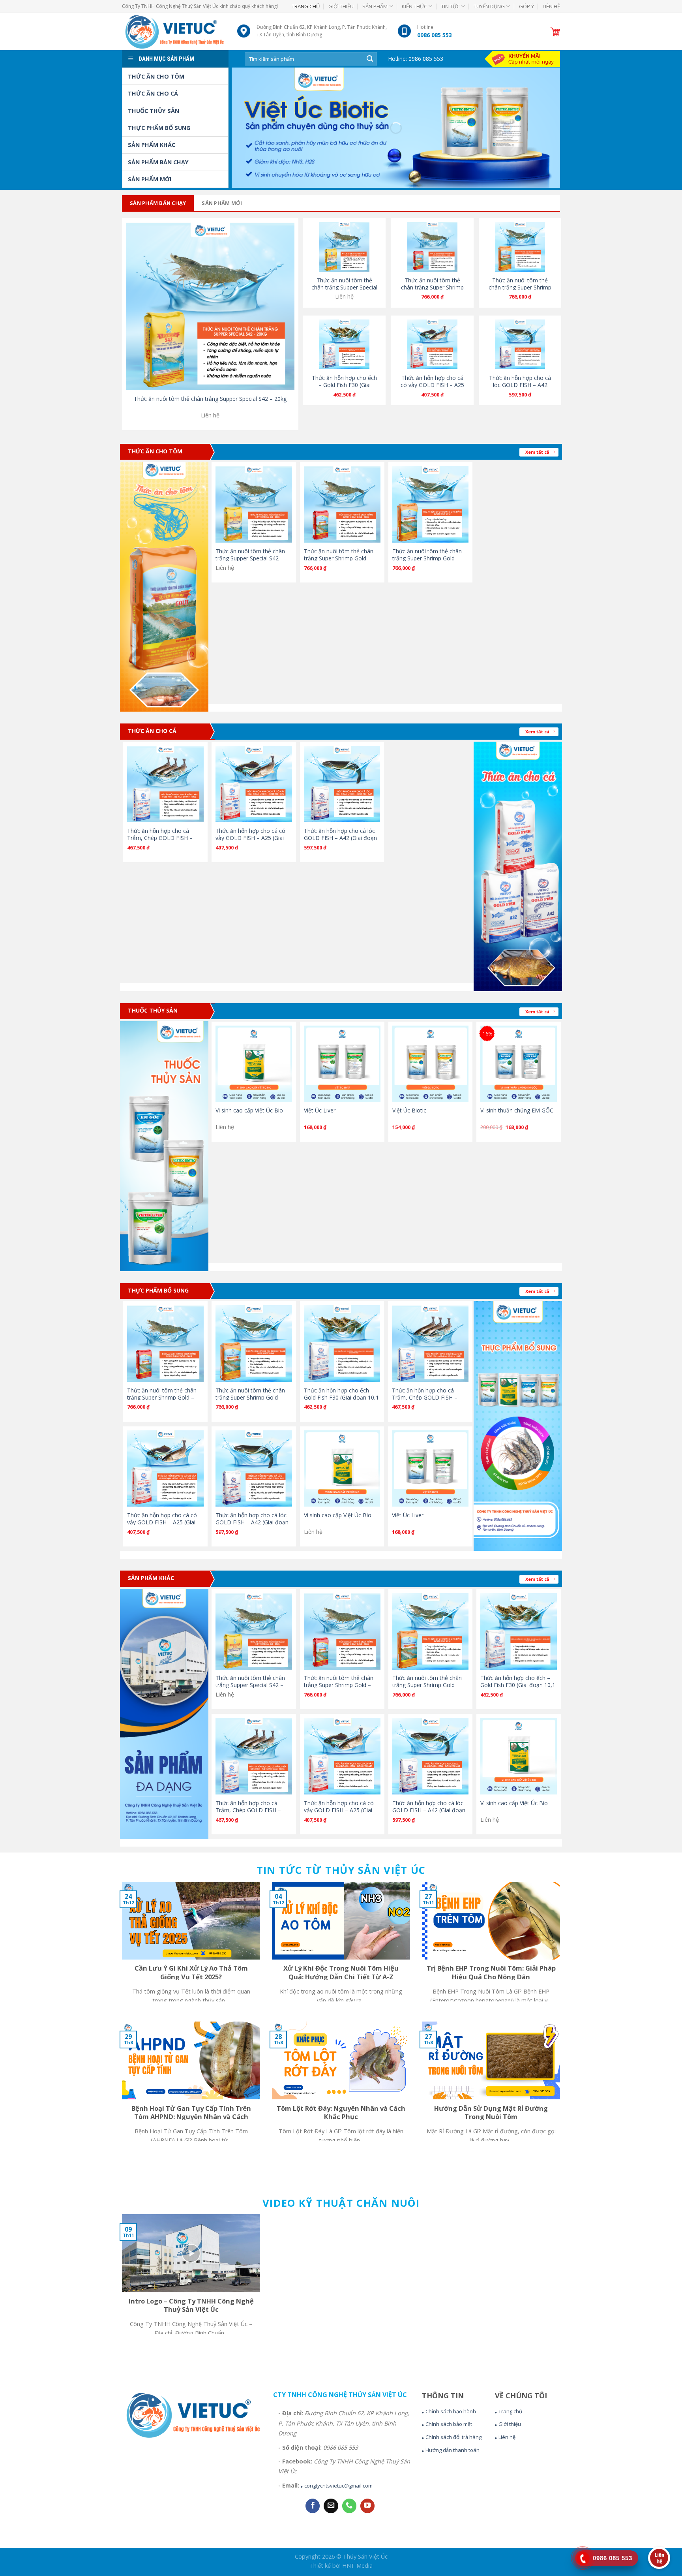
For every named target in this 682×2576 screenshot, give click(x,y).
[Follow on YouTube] (367, 2506)
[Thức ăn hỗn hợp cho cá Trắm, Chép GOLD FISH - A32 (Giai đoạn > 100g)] (165, 784)
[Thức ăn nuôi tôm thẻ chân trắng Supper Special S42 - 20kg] (210, 306)
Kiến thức (414, 6)
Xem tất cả (537, 452)
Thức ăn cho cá (153, 93)
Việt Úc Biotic (409, 1110)
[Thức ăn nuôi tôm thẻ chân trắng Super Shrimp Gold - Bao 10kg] (342, 504)
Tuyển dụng (489, 6)
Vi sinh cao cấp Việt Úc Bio (249, 1110)
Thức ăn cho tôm (156, 76)
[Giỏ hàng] (555, 32)
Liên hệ (551, 6)
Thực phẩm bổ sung (159, 128)
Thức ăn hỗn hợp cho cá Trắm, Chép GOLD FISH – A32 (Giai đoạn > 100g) (160, 838)
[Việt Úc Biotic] (431, 1064)
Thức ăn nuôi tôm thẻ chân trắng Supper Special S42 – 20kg (210, 399)
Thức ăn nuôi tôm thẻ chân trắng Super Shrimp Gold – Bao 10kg (432, 287)
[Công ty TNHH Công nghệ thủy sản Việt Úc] (174, 31)
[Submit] (370, 59)
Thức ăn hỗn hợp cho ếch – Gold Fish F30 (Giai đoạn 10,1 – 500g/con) (344, 385)
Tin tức (451, 6)
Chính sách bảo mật (449, 2424)
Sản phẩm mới (150, 179)
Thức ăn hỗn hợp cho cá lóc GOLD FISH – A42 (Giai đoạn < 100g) (520, 385)
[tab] (158, 203)
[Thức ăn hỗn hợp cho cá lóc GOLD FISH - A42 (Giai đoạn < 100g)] (342, 784)
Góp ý (526, 6)
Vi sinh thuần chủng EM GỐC (517, 1110)
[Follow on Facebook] (313, 2506)
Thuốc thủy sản (154, 111)
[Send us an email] (331, 2506)
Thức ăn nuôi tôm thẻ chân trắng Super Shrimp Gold (520, 287)
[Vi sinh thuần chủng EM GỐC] (519, 1064)
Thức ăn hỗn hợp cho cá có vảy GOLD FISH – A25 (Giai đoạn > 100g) (432, 385)
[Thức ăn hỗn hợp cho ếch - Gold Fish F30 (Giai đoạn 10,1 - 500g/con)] (342, 1343)
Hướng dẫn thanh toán (452, 2450)
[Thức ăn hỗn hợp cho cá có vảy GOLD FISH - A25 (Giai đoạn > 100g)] (254, 784)
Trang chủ (306, 6)
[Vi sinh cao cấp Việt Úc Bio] (254, 1064)
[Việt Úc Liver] (342, 1064)
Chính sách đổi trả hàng (453, 2437)
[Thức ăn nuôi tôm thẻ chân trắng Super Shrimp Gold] (431, 504)
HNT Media (357, 2566)
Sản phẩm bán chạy (158, 162)
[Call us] (349, 2506)
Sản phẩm (375, 6)
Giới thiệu (341, 6)
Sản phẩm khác (152, 145)
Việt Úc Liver (320, 1110)
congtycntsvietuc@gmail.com (338, 2486)
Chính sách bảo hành (451, 2411)
